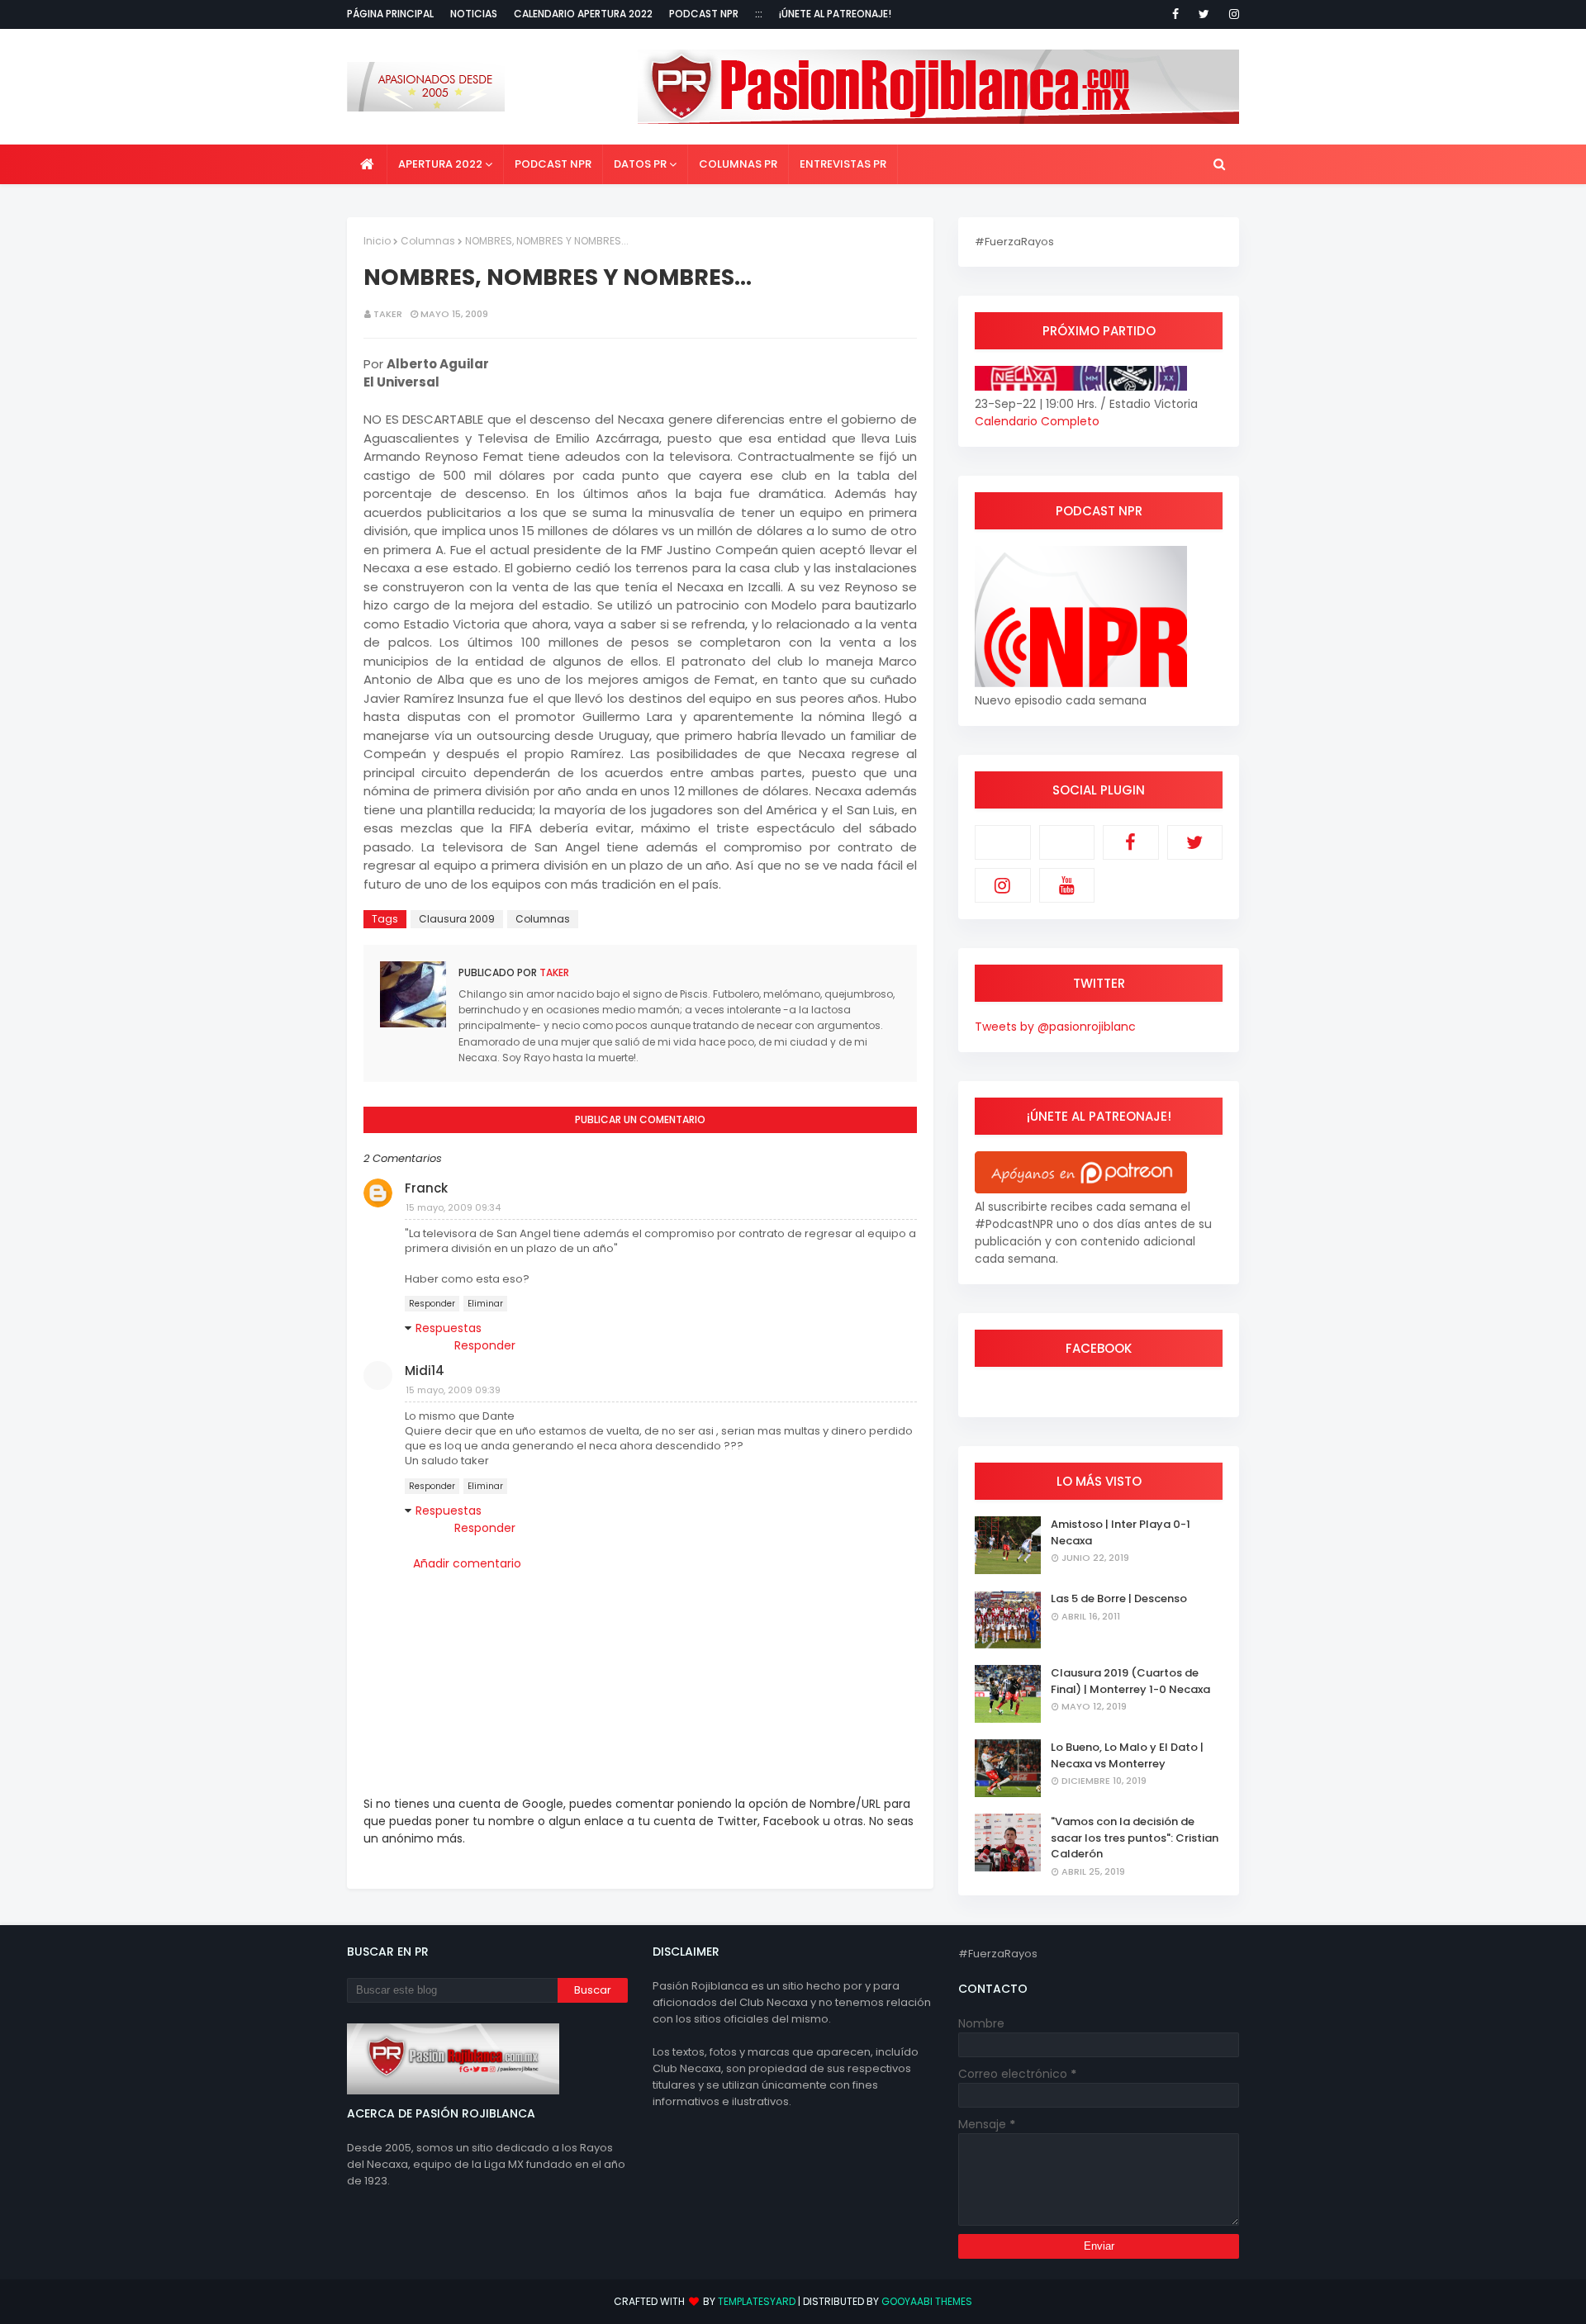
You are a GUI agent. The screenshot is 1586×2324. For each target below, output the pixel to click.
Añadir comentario (467, 1563)
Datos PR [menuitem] (640, 164)
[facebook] (1175, 14)
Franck (426, 1188)
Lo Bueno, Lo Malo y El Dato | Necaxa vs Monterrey (1127, 1755)
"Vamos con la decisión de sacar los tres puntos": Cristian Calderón (1135, 1838)
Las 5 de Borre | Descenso (1119, 1598)
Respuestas (449, 1328)
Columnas (428, 241)
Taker (388, 314)
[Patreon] (1003, 842)
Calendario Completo (1037, 421)
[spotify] (1067, 842)
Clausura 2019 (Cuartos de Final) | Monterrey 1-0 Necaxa (1130, 1681)
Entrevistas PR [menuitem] (843, 164)
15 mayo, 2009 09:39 (453, 1390)
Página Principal (390, 14)
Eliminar (485, 1304)
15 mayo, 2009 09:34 (453, 1207)
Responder (432, 1304)
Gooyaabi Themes (927, 2301)
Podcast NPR (704, 14)
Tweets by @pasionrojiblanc (1055, 1027)
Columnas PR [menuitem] (738, 164)
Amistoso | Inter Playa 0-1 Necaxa (1121, 1532)
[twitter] (1204, 14)
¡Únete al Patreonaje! (835, 14)
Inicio (377, 241)
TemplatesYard (757, 2301)
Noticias (474, 14)
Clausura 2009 (457, 919)
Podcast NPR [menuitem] (553, 164)
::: (759, 14)
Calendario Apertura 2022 (583, 14)
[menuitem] (367, 164)
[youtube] (1067, 885)
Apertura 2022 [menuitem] (440, 164)
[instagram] (1231, 14)
